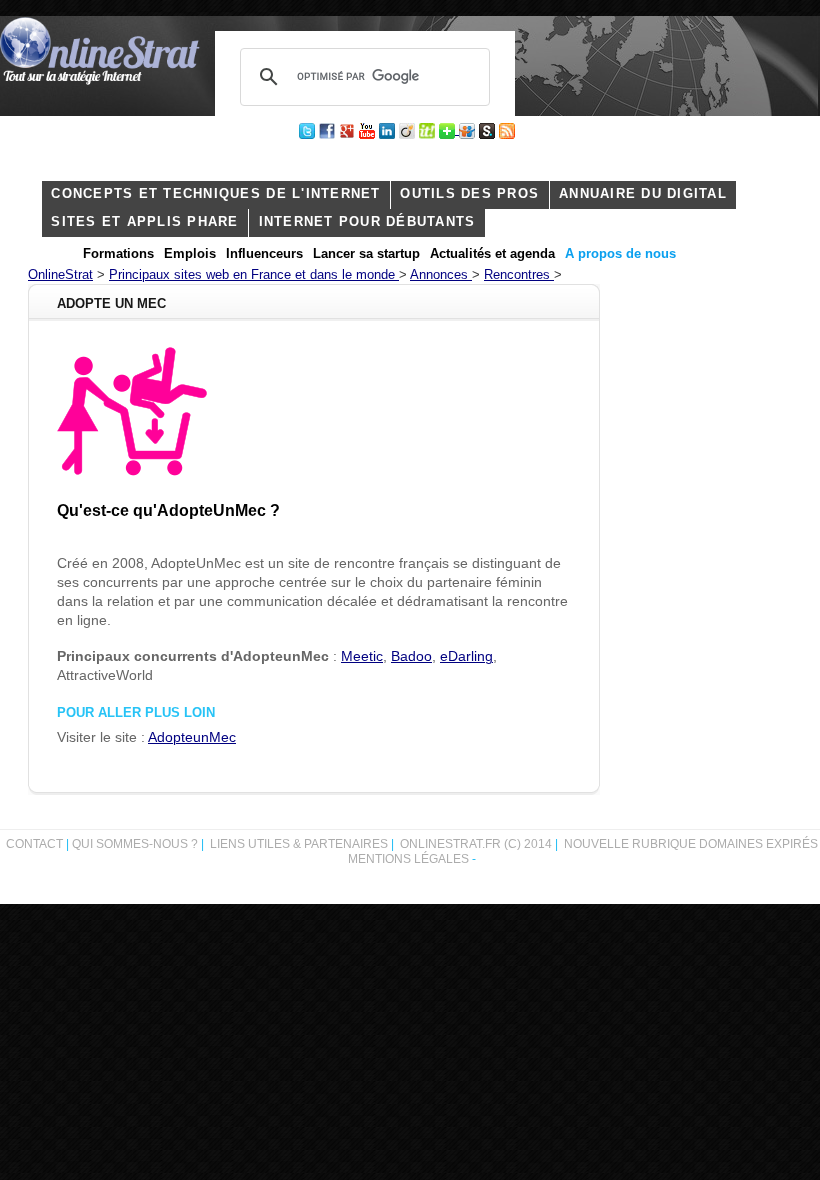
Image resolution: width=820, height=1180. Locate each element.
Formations (118, 254)
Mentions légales (408, 859)
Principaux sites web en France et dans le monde (254, 275)
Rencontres (519, 275)
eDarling (466, 656)
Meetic (362, 656)
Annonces (441, 275)
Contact (34, 844)
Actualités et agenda (492, 254)
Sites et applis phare (144, 222)
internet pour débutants (367, 222)
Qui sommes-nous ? (136, 844)
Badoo (411, 656)
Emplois (190, 254)
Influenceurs (264, 254)
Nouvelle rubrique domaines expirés (691, 844)
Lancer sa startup (366, 254)
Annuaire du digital (643, 194)
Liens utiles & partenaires (299, 844)
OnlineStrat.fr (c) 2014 (476, 844)
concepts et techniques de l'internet (215, 194)
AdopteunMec (192, 737)
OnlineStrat (60, 275)
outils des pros (469, 194)
